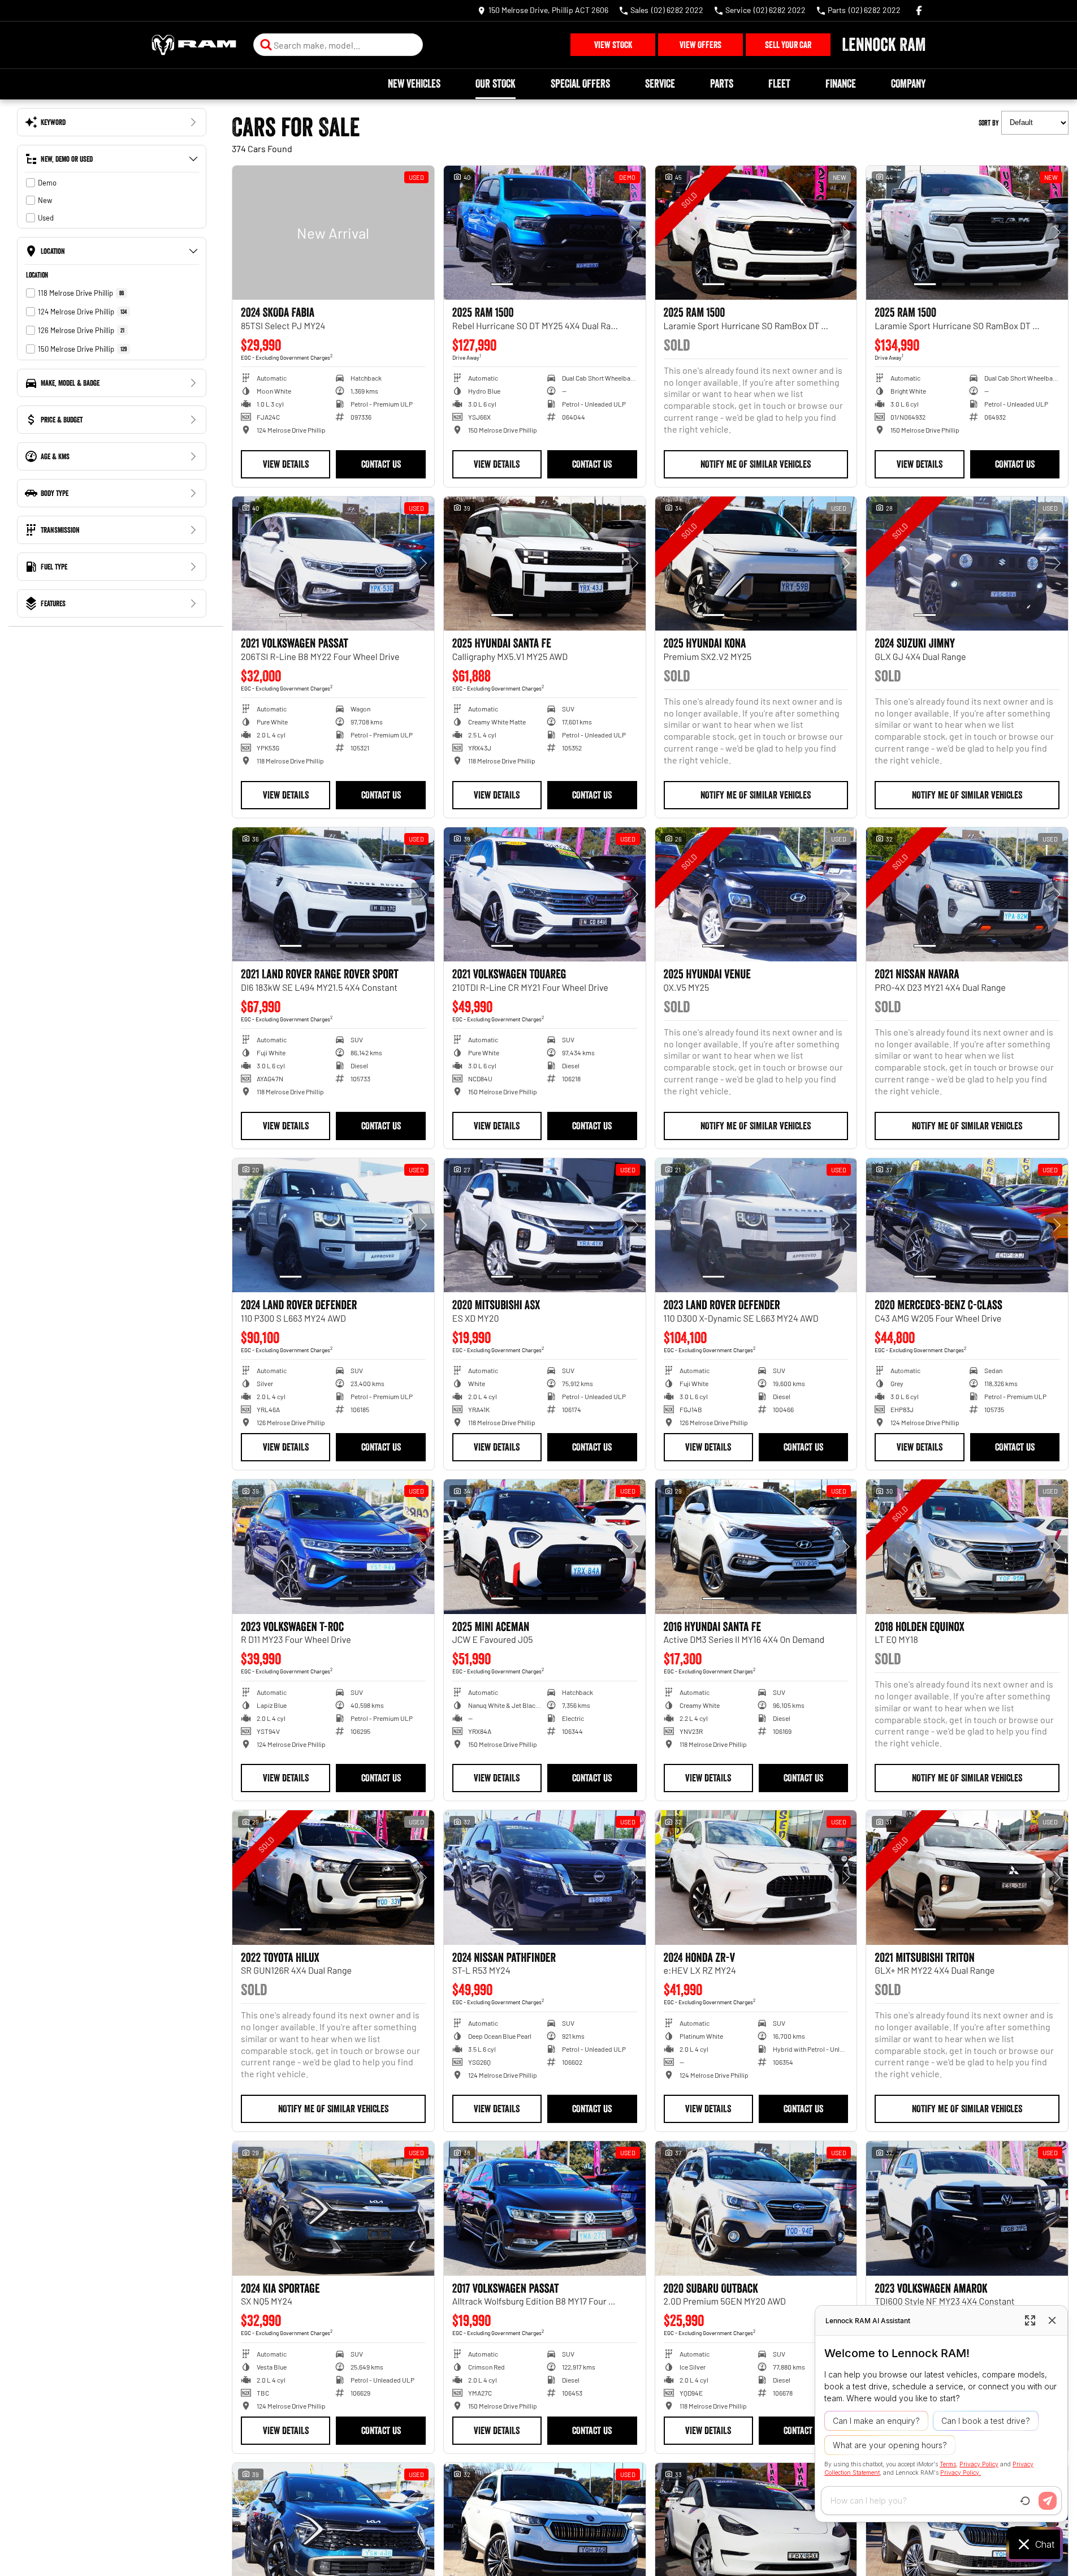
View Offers (700, 45)
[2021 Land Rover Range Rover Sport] (333, 895)
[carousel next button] (634, 232)
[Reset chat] (1025, 2501)
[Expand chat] (1030, 2320)
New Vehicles (414, 84)
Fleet (779, 84)
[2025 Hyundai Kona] (756, 564)
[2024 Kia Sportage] (333, 2208)
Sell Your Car (788, 45)
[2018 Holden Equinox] (967, 1547)
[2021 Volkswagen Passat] (333, 564)
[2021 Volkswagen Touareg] (545, 895)
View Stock (613, 45)
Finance (841, 84)
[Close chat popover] (1052, 2320)
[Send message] (1048, 2501)
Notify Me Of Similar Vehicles (756, 464)
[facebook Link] (919, 10)
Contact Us (381, 464)
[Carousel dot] (502, 284)
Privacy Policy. (961, 2472)
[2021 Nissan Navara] (967, 895)
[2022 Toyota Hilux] (333, 1878)
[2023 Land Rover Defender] (756, 1226)
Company (908, 84)
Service (660, 84)
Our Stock (496, 84)
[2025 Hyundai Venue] (756, 895)
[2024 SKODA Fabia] (333, 233)
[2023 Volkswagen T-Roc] (333, 1547)
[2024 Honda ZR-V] (756, 1878)
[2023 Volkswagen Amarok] (967, 2208)
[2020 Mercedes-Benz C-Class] (967, 1226)
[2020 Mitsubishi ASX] (545, 1226)
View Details (286, 464)
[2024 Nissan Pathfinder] (545, 1878)
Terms (948, 2464)
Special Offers (580, 84)
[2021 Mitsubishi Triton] (967, 1878)
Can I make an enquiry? (876, 2421)
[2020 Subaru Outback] (756, 2208)
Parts (722, 84)
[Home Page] (194, 45)
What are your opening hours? (890, 2445)
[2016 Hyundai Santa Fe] (756, 1547)
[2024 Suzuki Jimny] (967, 564)
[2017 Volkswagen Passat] (545, 2208)
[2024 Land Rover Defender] (333, 1226)
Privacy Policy (979, 2464)
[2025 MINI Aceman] (545, 1547)
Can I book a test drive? (986, 2421)
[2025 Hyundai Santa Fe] (545, 564)
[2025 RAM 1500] (545, 233)
